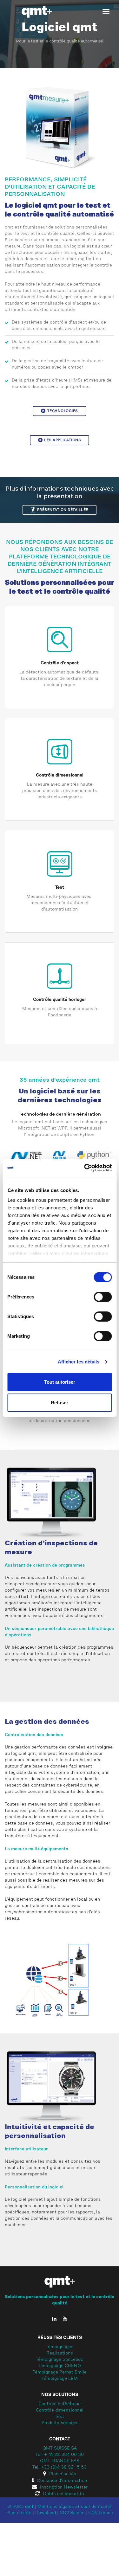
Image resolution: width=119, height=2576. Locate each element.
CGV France (101, 2513)
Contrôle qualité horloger (60, 1000)
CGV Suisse (72, 2513)
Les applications (63, 440)
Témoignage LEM (60, 2379)
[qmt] (36, 12)
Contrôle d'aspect (60, 663)
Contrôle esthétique (60, 2404)
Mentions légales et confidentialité (75, 2507)
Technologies (63, 411)
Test (60, 887)
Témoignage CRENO (60, 2366)
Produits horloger (60, 2423)
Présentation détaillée (63, 510)
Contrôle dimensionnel (60, 775)
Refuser (60, 1403)
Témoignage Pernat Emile (60, 2373)
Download (46, 2513)
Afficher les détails (79, 1362)
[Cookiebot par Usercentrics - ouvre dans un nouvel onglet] (85, 1168)
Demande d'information (62, 2481)
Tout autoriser (60, 1382)
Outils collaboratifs (63, 2494)
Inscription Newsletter (64, 2488)
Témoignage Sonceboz (60, 2360)
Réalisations (60, 2354)
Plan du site (19, 2513)
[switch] (103, 1297)
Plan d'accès (63, 2474)
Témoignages (60, 2347)
